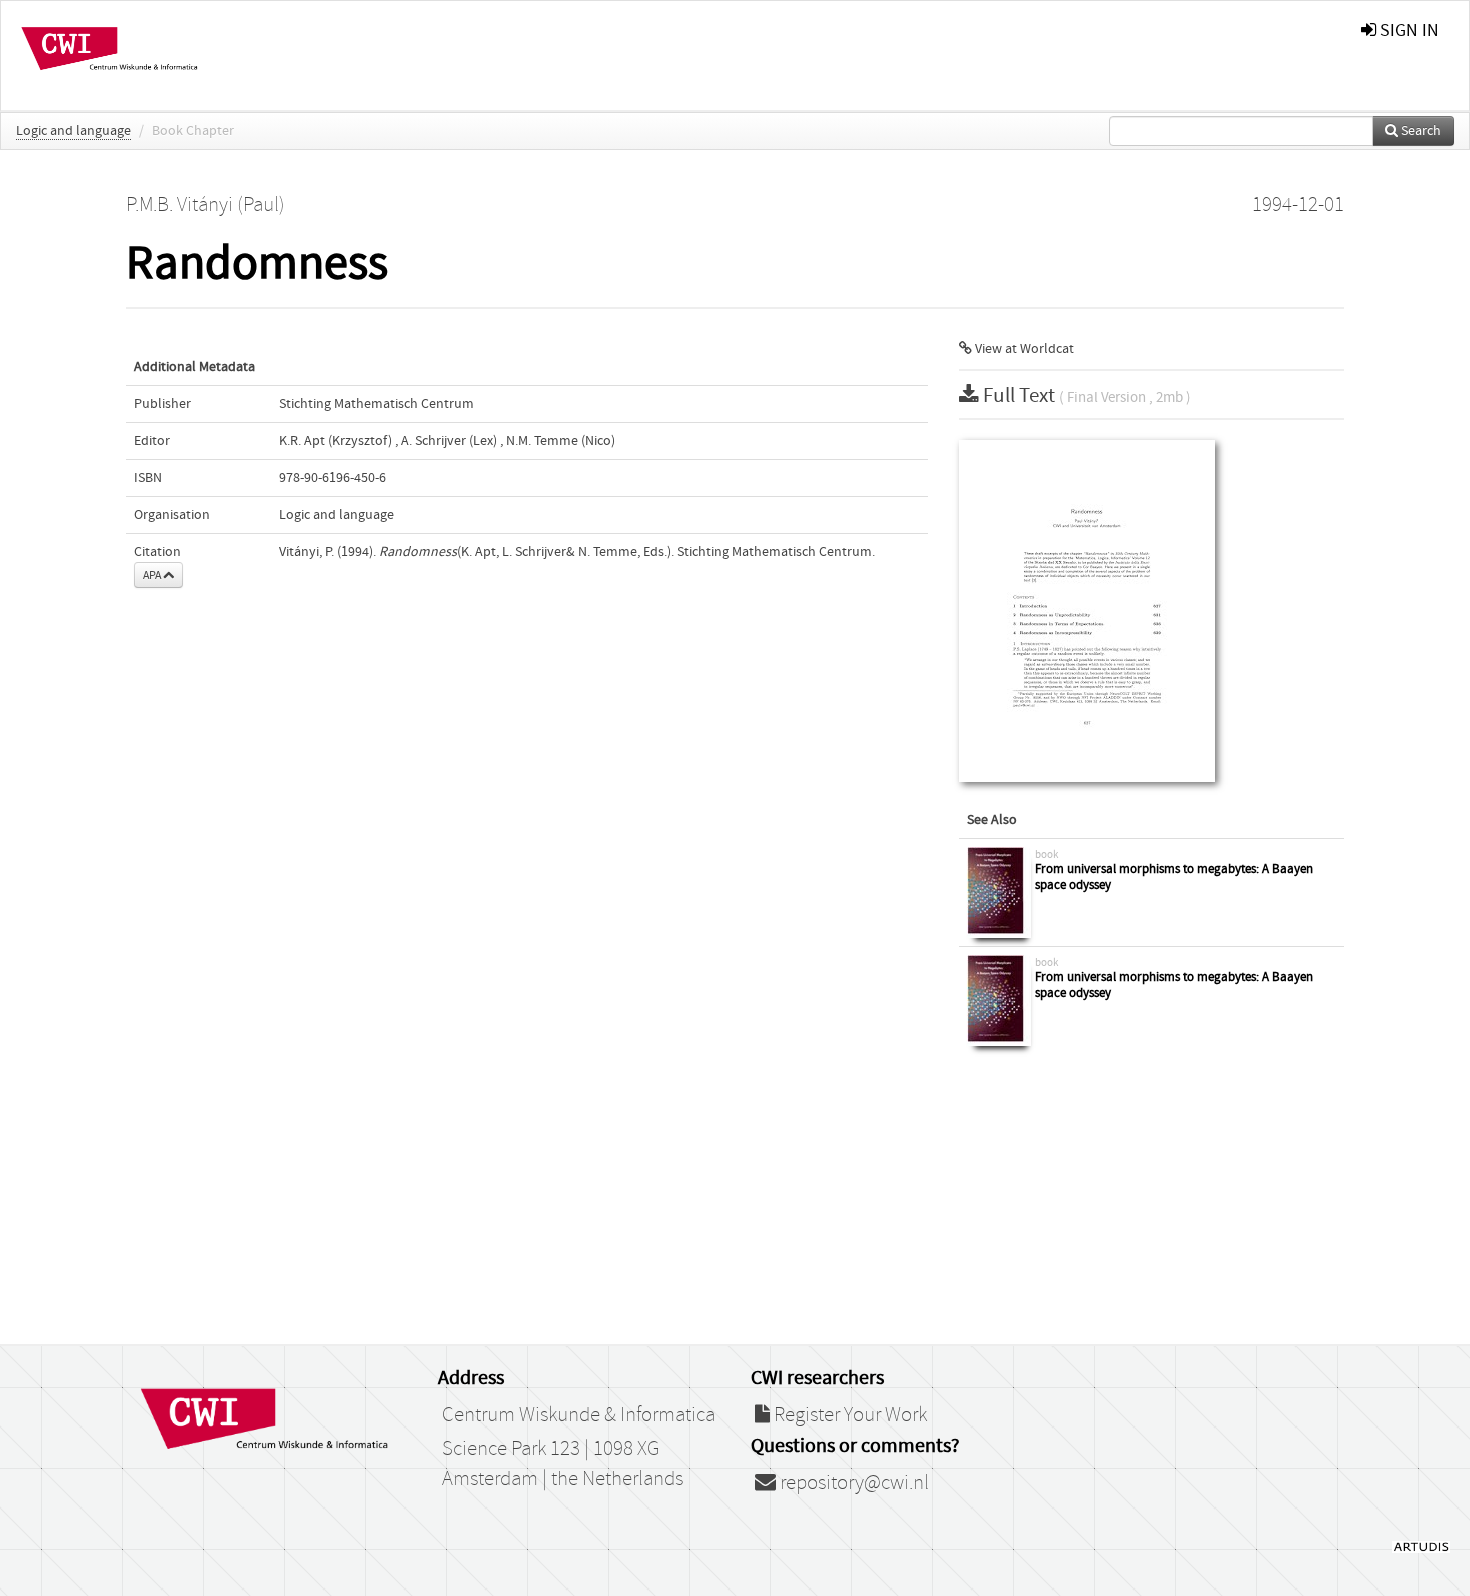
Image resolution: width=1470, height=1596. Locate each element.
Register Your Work (848, 1415)
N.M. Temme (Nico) (560, 441)
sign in (1407, 30)
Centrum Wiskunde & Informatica (578, 1415)
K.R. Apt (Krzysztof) (335, 441)
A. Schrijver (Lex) (449, 441)
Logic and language (73, 131)
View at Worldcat (1023, 349)
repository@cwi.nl (852, 1483)
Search (1419, 131)
